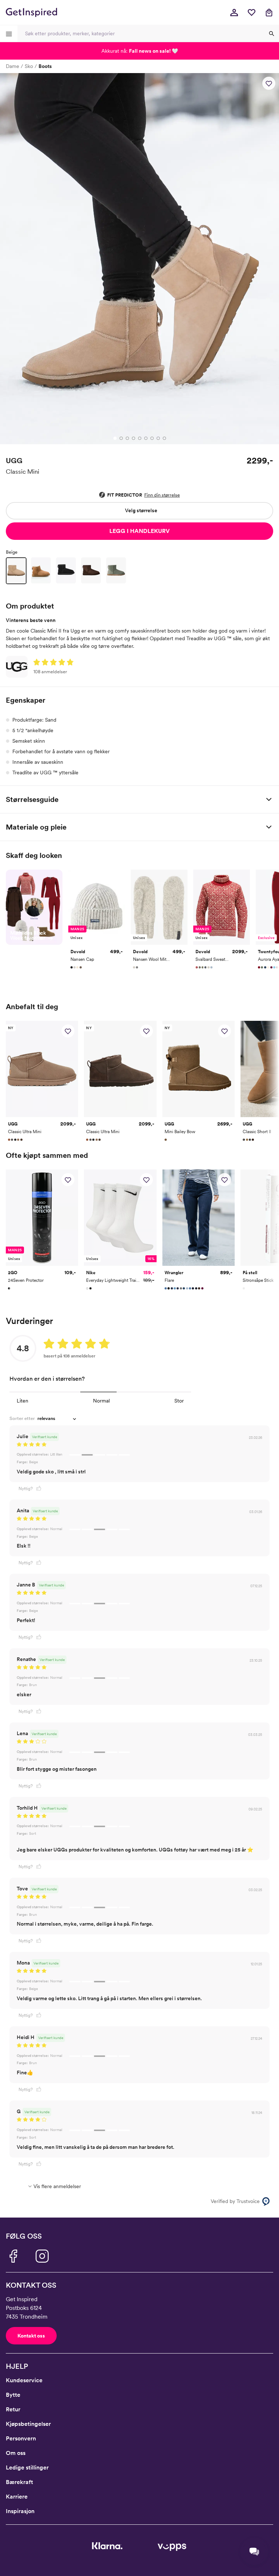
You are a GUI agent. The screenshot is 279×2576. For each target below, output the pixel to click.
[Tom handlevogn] (269, 12)
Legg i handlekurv (139, 531)
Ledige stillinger (27, 2467)
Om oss (16, 2453)
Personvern (21, 2438)
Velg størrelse (141, 510)
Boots (45, 66)
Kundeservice (24, 2380)
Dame (13, 66)
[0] (251, 12)
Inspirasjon (20, 2511)
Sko (29, 66)
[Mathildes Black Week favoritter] (34, 907)
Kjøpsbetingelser (28, 2424)
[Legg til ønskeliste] (269, 83)
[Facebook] (13, 2256)
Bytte (13, 2395)
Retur (13, 2409)
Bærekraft (19, 2482)
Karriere (17, 2497)
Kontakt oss (31, 2336)
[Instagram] (42, 2256)
